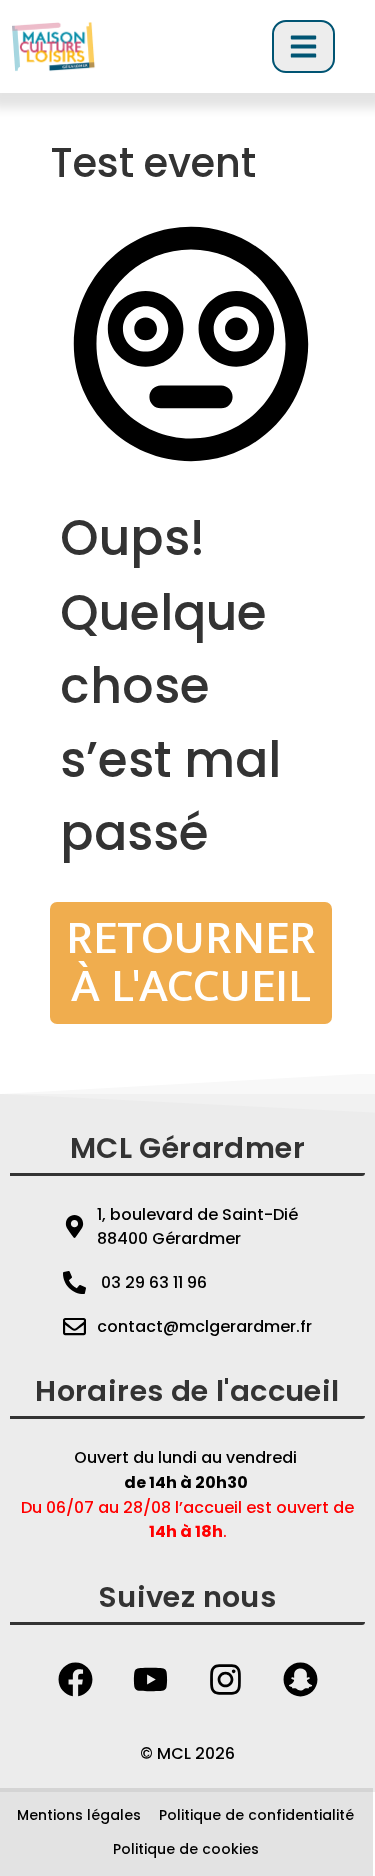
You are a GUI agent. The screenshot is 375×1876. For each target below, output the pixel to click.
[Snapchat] (300, 1680)
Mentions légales (79, 1815)
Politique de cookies (186, 1849)
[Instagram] (225, 1680)
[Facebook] (75, 1680)
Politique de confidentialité (256, 1815)
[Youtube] (150, 1680)
